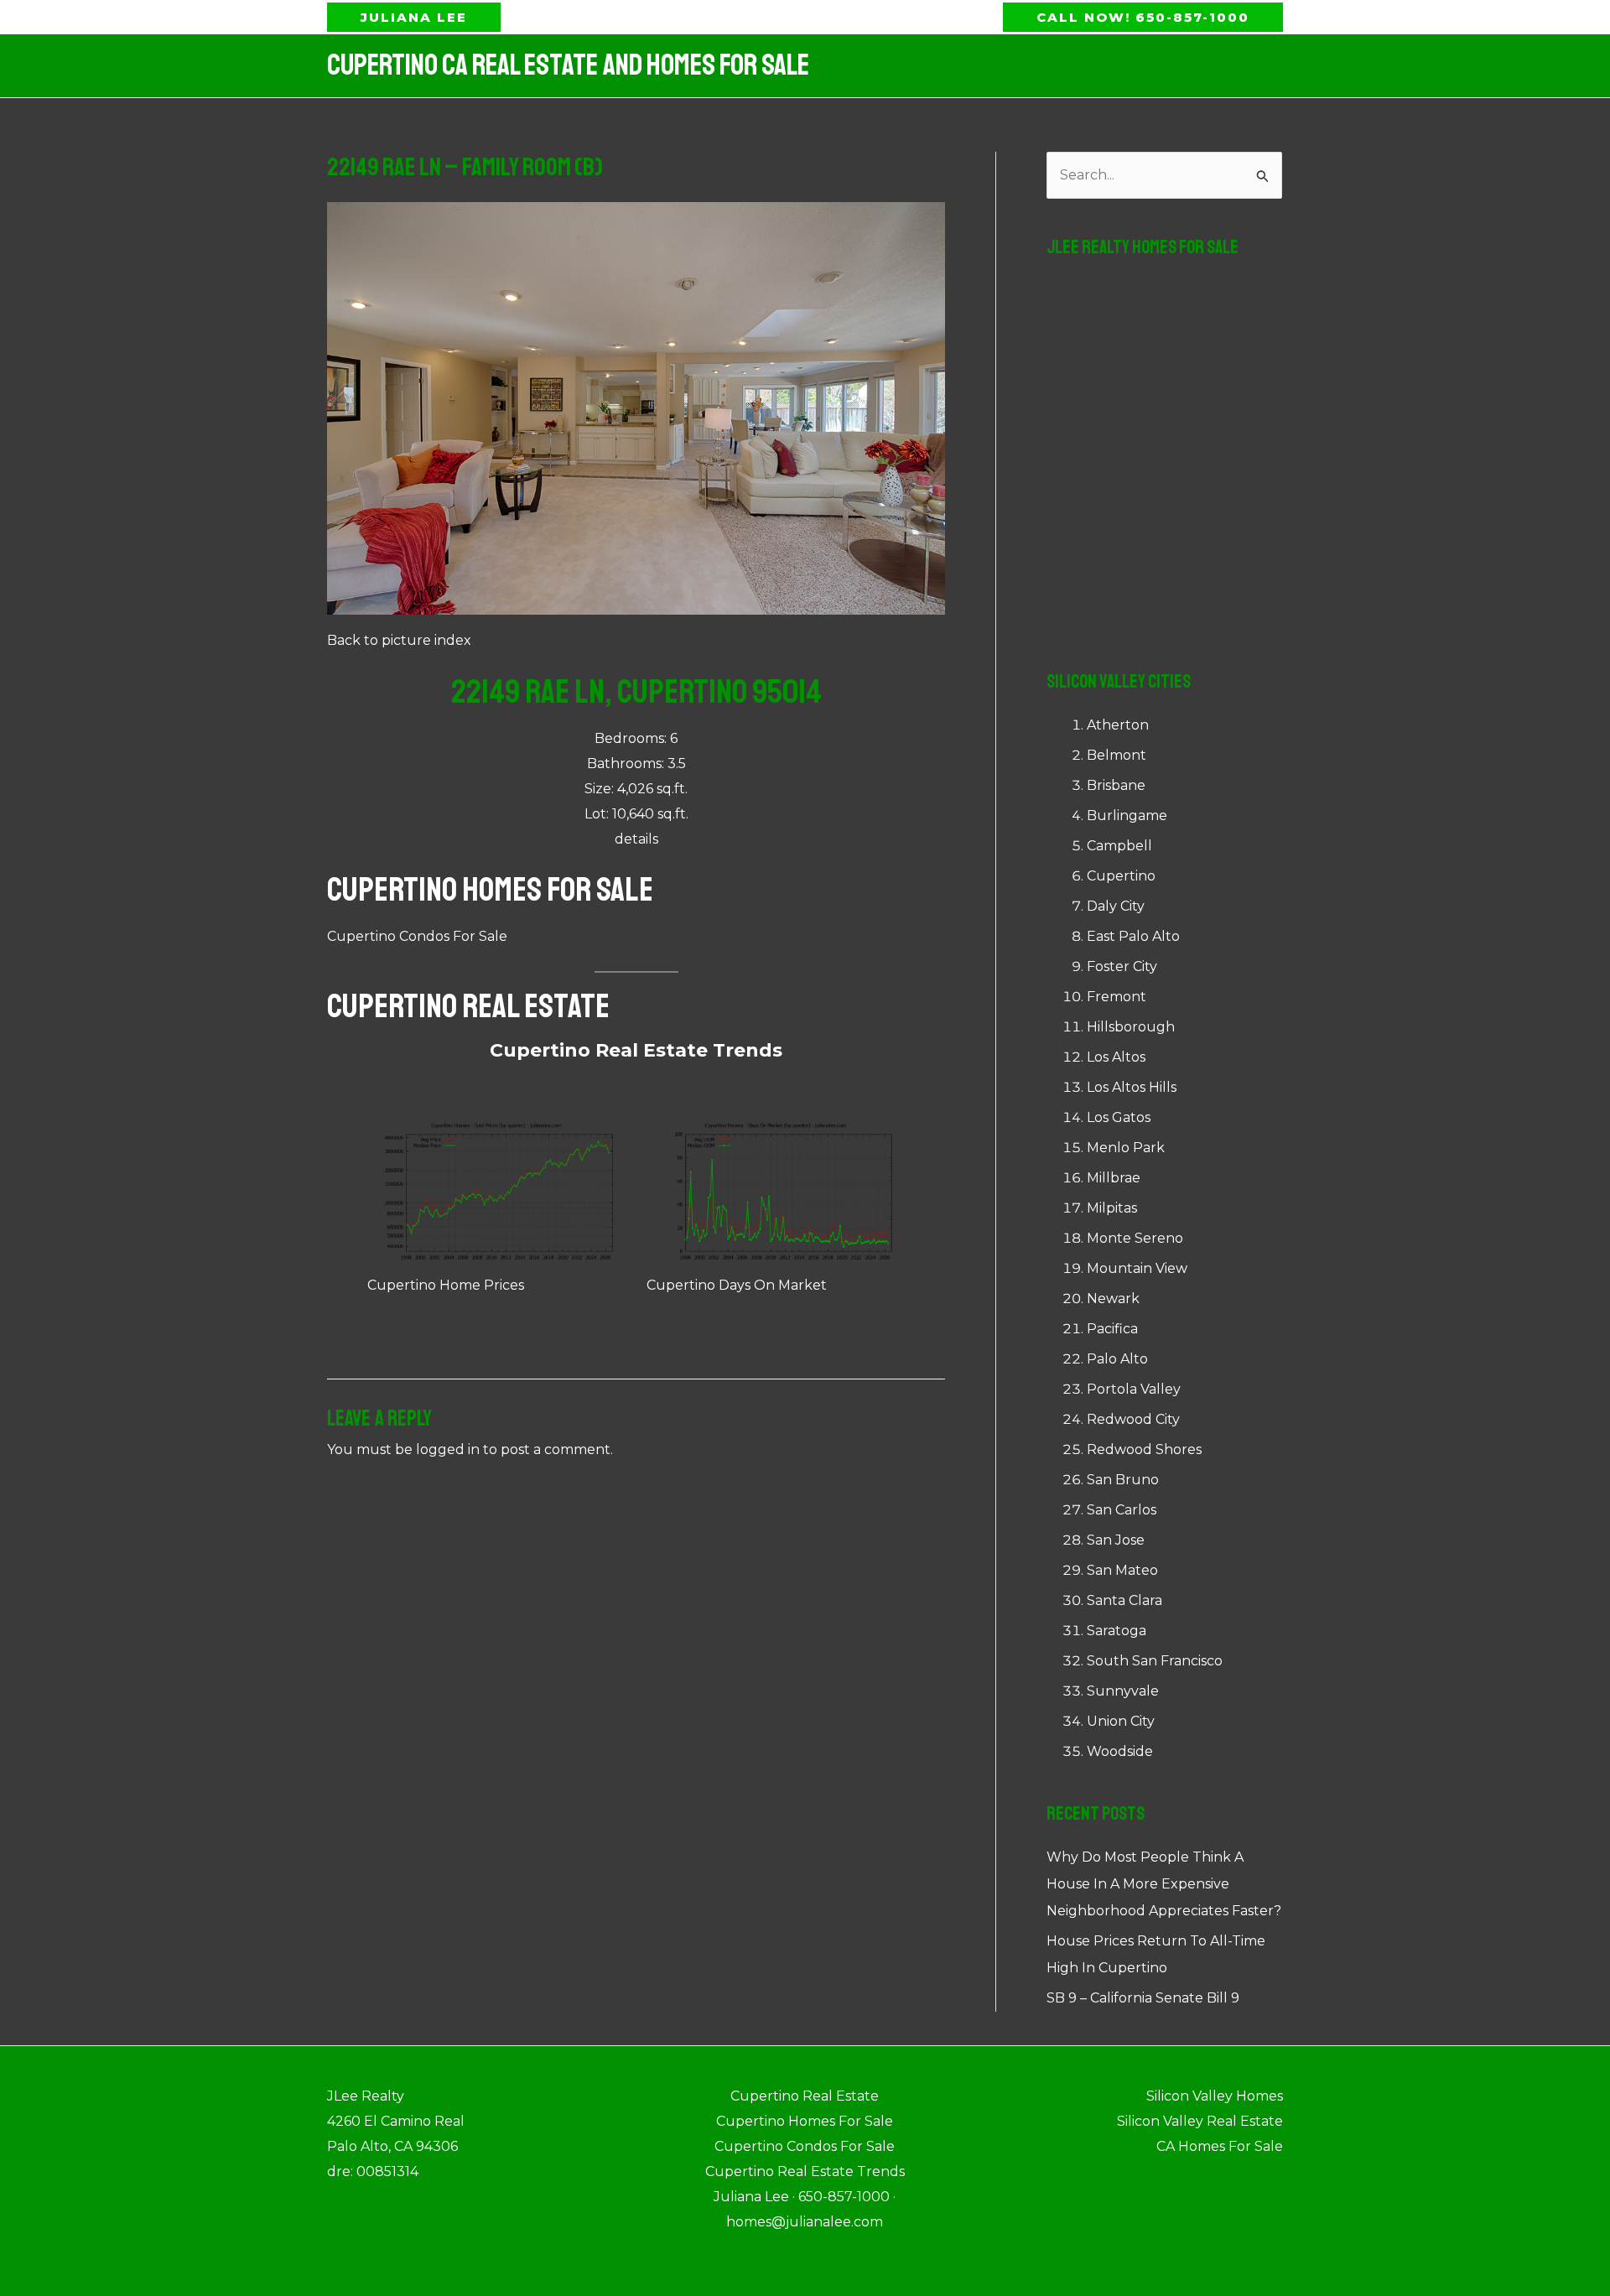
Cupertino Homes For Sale (490, 890)
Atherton (1118, 725)
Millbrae (1114, 1178)
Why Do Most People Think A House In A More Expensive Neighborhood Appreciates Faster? (1164, 1884)
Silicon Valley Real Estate (1200, 2121)
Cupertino (1121, 876)
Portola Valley (1134, 1389)
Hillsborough (1131, 1027)
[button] (414, 17)
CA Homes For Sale (1220, 2146)
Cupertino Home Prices (446, 1285)
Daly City (1116, 906)
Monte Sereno (1135, 1238)
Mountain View (1137, 1268)
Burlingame (1127, 816)
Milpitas (1112, 1208)
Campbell (1119, 846)
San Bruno (1123, 1480)
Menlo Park (1126, 1148)
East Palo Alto (1133, 936)
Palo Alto (1117, 1359)
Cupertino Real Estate (468, 1006)
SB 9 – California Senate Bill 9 (1143, 1998)
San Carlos (1122, 1510)
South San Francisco (1155, 1661)
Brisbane (1116, 785)
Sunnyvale (1123, 1691)
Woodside (1120, 1751)
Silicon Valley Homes (1215, 2096)
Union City (1121, 1721)
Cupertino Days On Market (737, 1285)
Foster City (1122, 966)
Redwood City (1133, 1419)
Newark (1113, 1299)
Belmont (1117, 755)
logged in (448, 1449)
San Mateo (1122, 1570)
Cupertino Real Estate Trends (636, 1050)
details (636, 839)
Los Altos (1116, 1057)
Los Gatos (1119, 1117)
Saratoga (1117, 1631)
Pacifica (1112, 1329)
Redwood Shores (1144, 1449)
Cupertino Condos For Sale (417, 936)
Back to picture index (399, 640)
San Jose (1116, 1540)
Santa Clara (1124, 1600)
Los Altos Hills (1132, 1087)
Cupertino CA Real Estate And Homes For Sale (568, 65)
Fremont (1117, 997)
